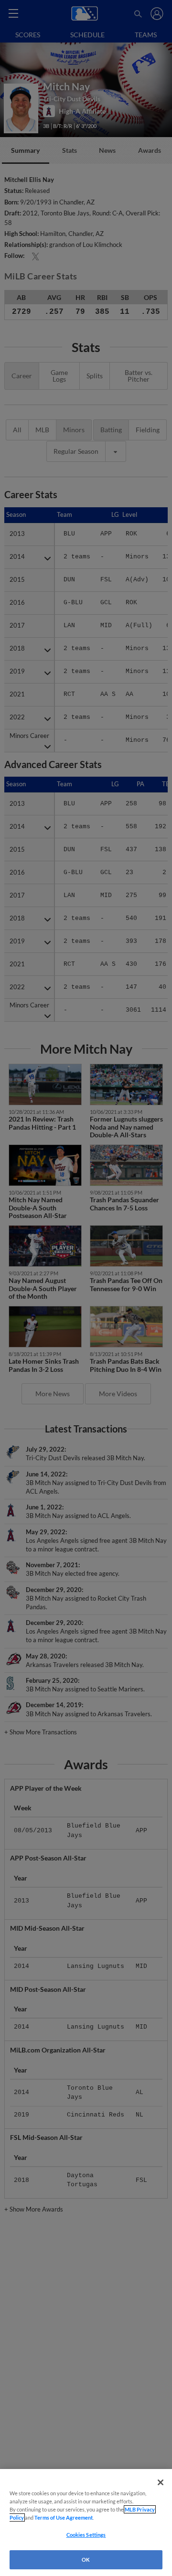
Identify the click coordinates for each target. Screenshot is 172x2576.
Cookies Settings (86, 2535)
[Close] (161, 2482)
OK (86, 2560)
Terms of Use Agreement (64, 2517)
